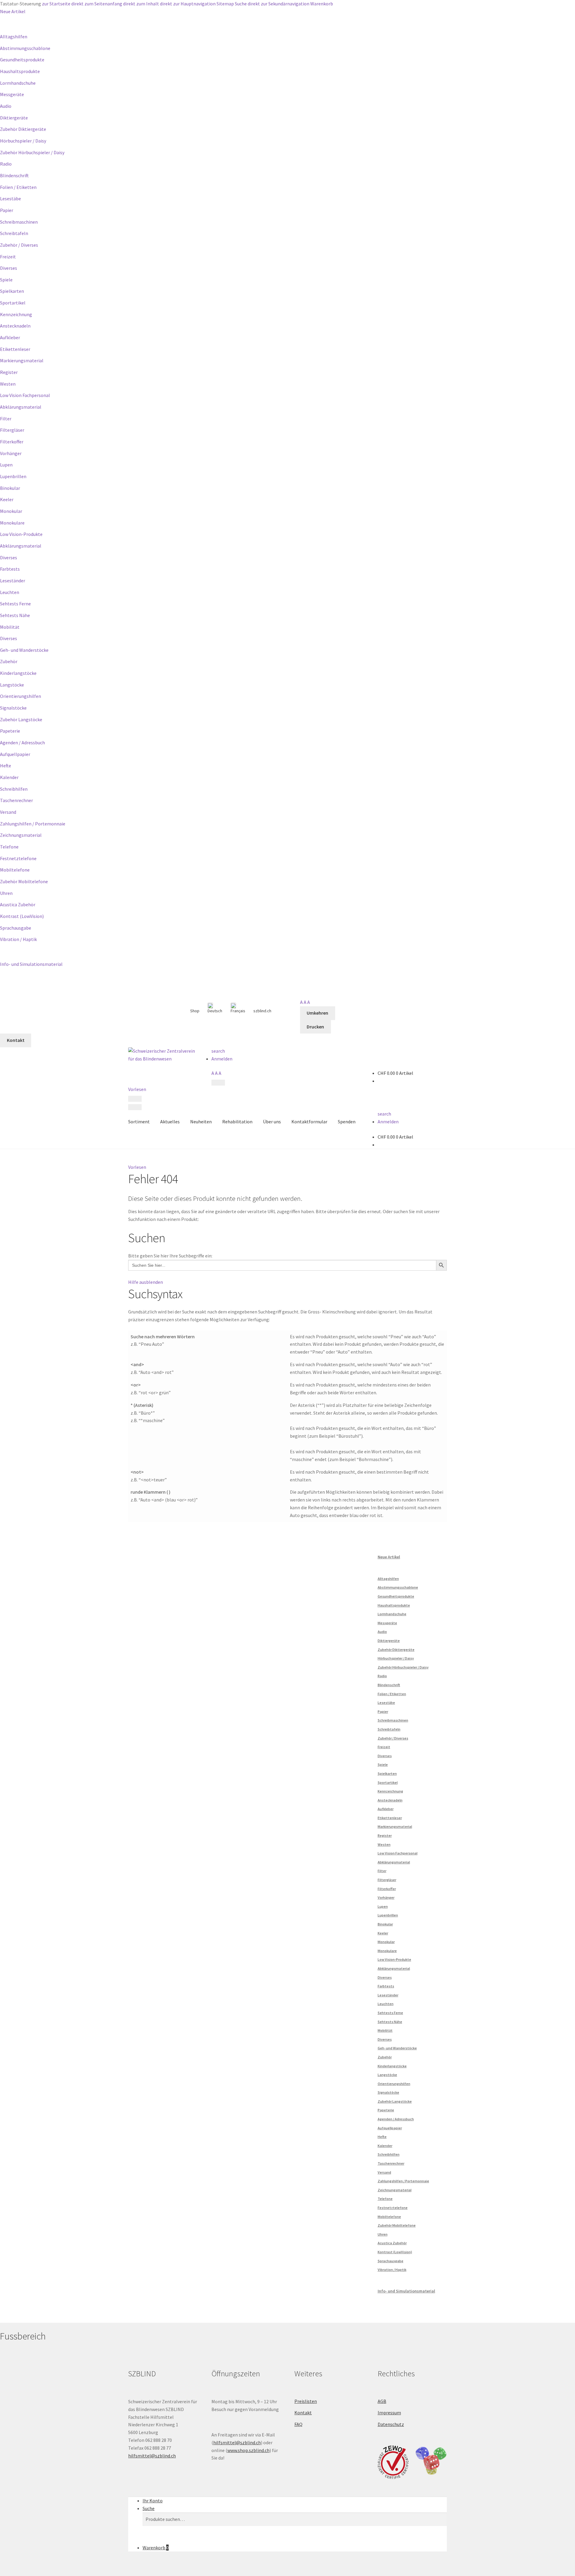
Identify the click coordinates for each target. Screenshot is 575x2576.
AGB (382, 2401)
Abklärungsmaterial (21, 407)
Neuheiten (201, 1122)
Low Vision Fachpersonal (25, 395)
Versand (8, 812)
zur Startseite (56, 4)
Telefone (9, 847)
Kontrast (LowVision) (22, 916)
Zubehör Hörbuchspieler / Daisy (32, 152)
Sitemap (225, 4)
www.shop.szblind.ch (248, 2450)
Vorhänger (11, 453)
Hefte (6, 766)
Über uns (272, 1122)
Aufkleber (10, 337)
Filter (6, 419)
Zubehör (9, 661)
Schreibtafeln (14, 233)
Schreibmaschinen (19, 222)
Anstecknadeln (15, 326)
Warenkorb (322, 4)
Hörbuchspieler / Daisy (23, 141)
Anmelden (222, 1059)
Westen (8, 384)
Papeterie (10, 731)
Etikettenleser (15, 349)
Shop (195, 1011)
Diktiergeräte (14, 118)
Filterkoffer (12, 442)
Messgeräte (12, 94)
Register (9, 372)
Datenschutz (391, 2424)
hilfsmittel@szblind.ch (152, 2456)
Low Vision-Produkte (21, 534)
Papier (7, 210)
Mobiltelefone (15, 870)
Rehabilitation (237, 1122)
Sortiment (139, 1122)
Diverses (9, 268)
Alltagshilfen (14, 37)
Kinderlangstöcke (18, 673)
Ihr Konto (153, 2501)
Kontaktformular (309, 1122)
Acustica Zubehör (18, 904)
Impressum (389, 2413)
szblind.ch (262, 1011)
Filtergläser (12, 430)
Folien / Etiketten (18, 187)
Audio (6, 106)
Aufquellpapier (15, 754)
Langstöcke (12, 685)
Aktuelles (170, 1122)
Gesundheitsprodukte (22, 60)
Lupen (6, 465)
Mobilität (10, 627)
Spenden (347, 1122)
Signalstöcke (13, 708)
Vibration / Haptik (18, 939)
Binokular (10, 488)
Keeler (7, 499)
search (218, 1051)
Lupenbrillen (13, 476)
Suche (241, 4)
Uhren (6, 893)
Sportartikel (13, 303)
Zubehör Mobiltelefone (24, 881)
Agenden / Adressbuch (22, 743)
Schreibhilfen (14, 789)
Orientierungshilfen (21, 696)
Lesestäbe (10, 198)
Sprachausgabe (16, 928)
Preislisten (306, 2401)
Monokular (11, 511)
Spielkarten (12, 291)
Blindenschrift (14, 175)
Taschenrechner (16, 800)
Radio (6, 164)
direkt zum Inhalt (141, 4)
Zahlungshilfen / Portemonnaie (33, 824)
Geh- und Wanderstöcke (24, 650)
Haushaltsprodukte (20, 71)
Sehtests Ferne (15, 604)
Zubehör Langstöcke (21, 719)
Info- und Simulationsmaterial (31, 964)
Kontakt (303, 2413)
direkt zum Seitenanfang (97, 4)
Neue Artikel (13, 11)
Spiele (6, 280)
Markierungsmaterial (22, 360)
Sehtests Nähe (15, 615)
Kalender (9, 777)
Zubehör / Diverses (19, 245)
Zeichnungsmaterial (21, 835)
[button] (137, 1167)
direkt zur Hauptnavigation (188, 4)
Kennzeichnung (16, 314)
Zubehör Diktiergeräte (23, 129)
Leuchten (10, 592)
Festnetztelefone (18, 858)
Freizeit (8, 257)
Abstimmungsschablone (25, 48)
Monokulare (12, 523)
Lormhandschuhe (18, 83)
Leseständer (13, 581)
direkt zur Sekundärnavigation (279, 4)
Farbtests (10, 569)
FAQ (298, 2424)
